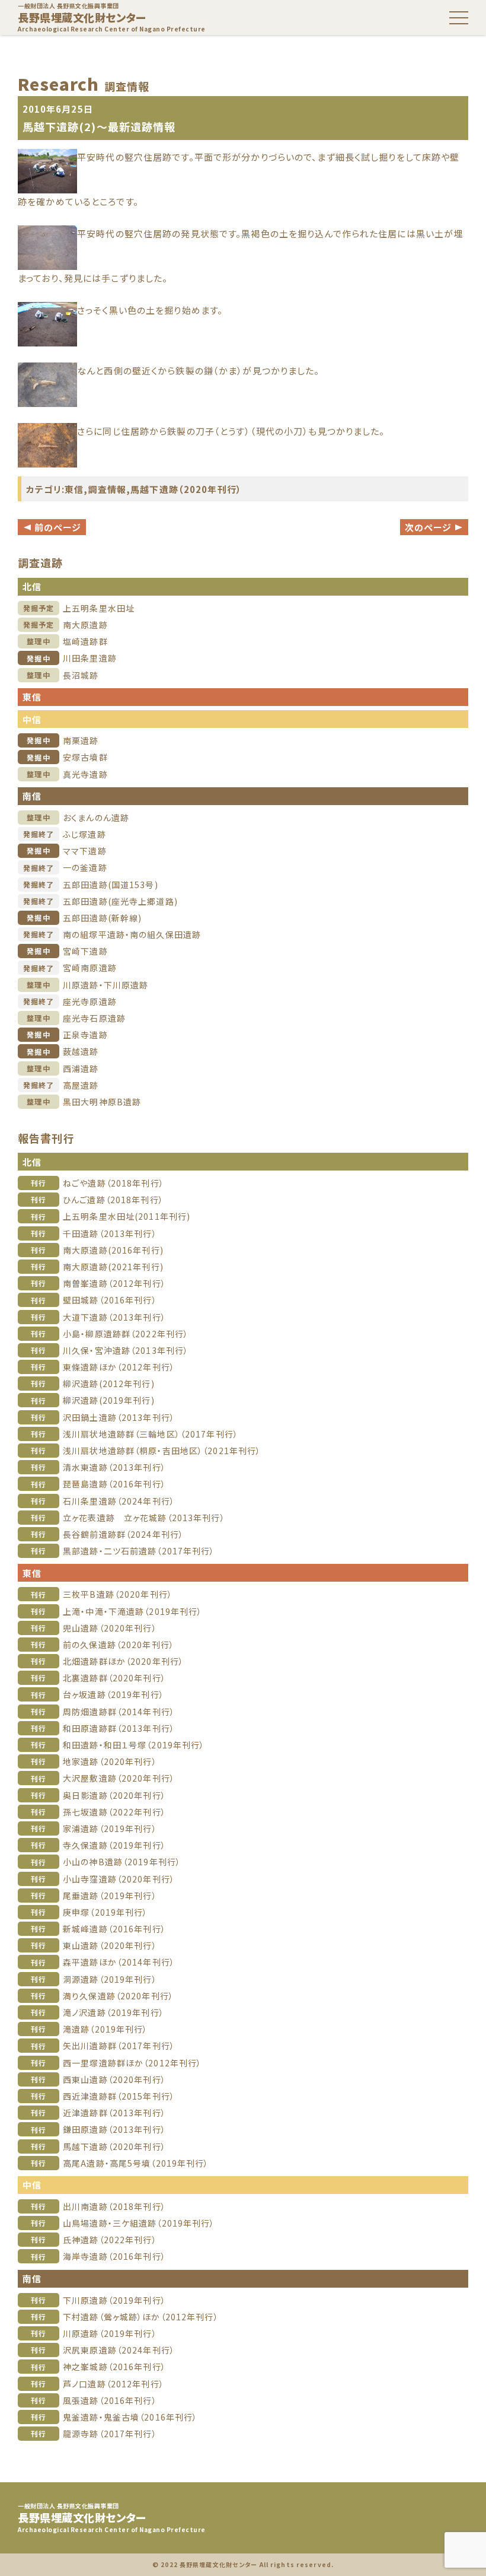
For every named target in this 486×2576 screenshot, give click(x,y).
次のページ (434, 527)
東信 (74, 489)
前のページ (52, 527)
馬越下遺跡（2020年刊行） (186, 489)
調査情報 (108, 489)
